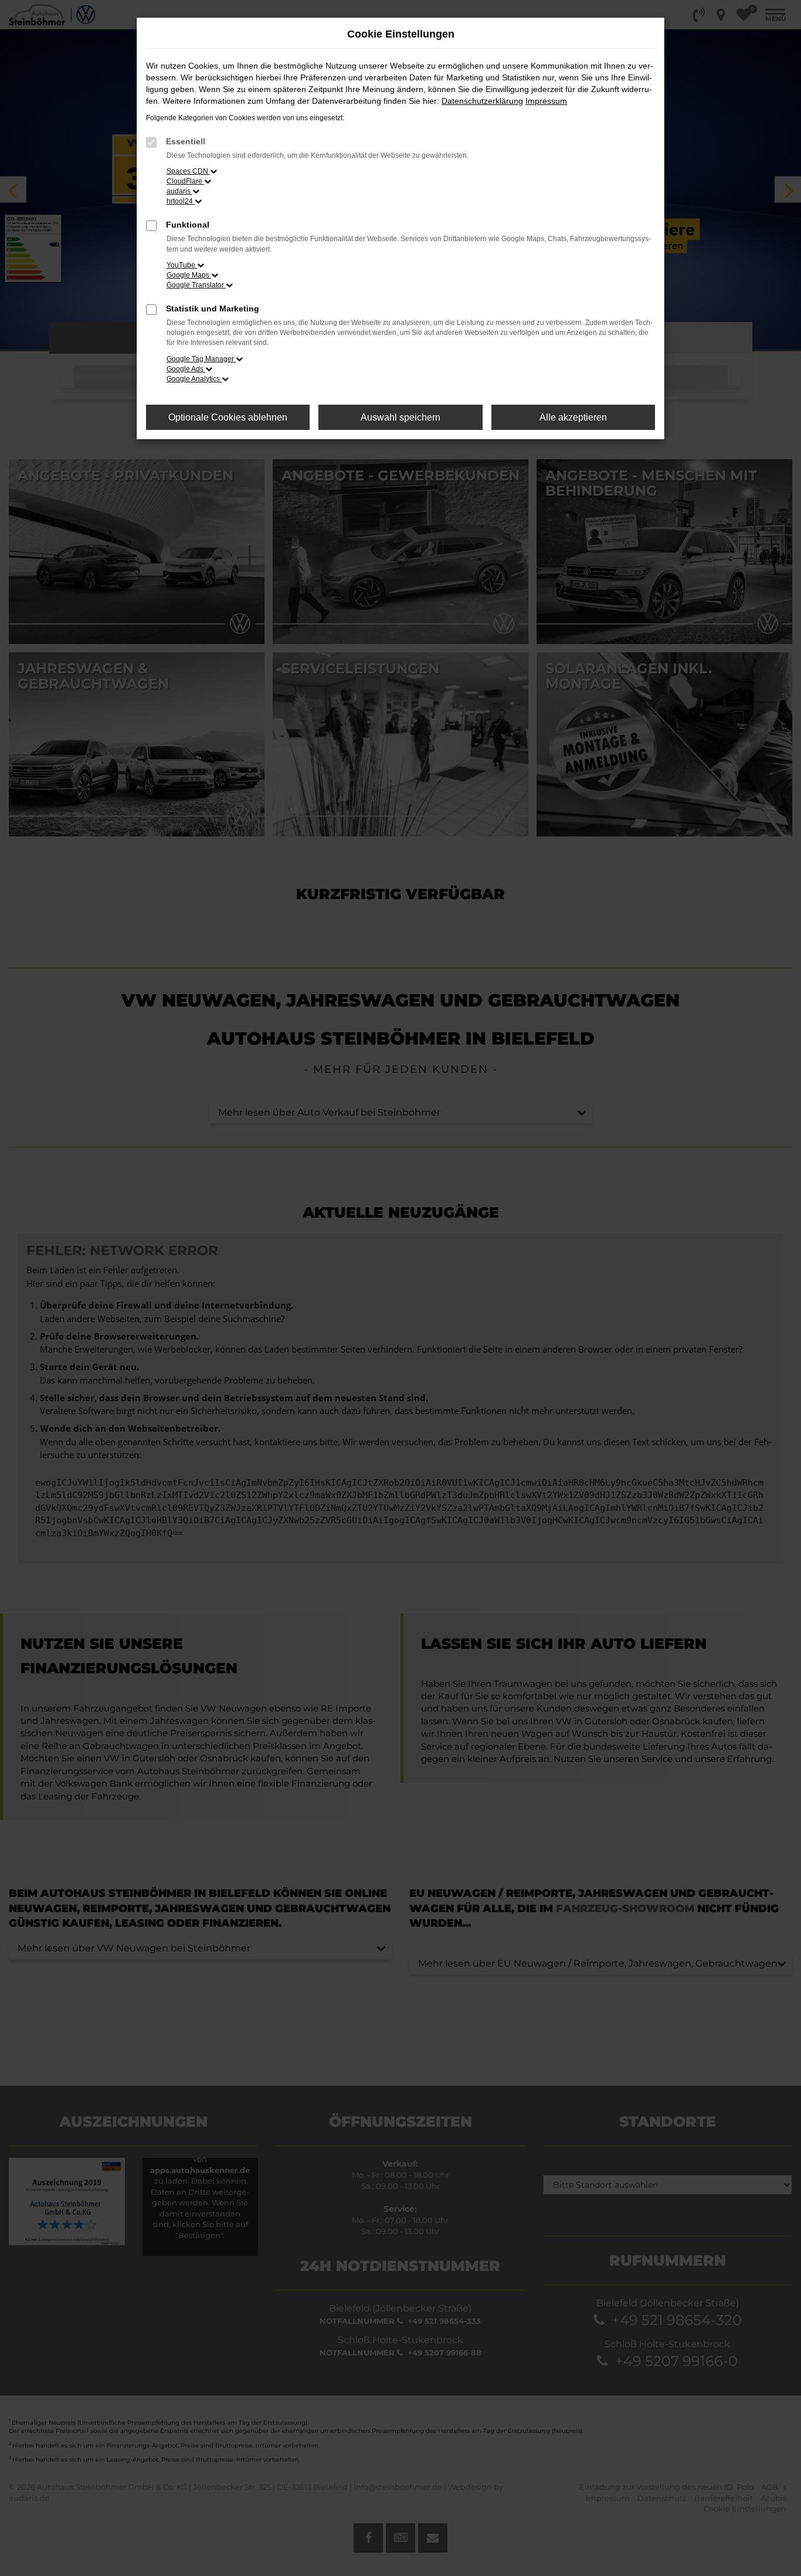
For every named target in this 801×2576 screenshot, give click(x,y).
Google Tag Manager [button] (201, 359)
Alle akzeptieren (573, 417)
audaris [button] (179, 191)
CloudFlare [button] (185, 181)
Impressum (546, 101)
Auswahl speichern (400, 417)
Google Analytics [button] (194, 379)
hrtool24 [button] (181, 201)
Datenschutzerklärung (482, 101)
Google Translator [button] (196, 285)
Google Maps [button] (189, 275)
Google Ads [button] (186, 369)
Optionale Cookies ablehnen (228, 417)
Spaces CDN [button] (188, 171)
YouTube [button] (182, 265)
